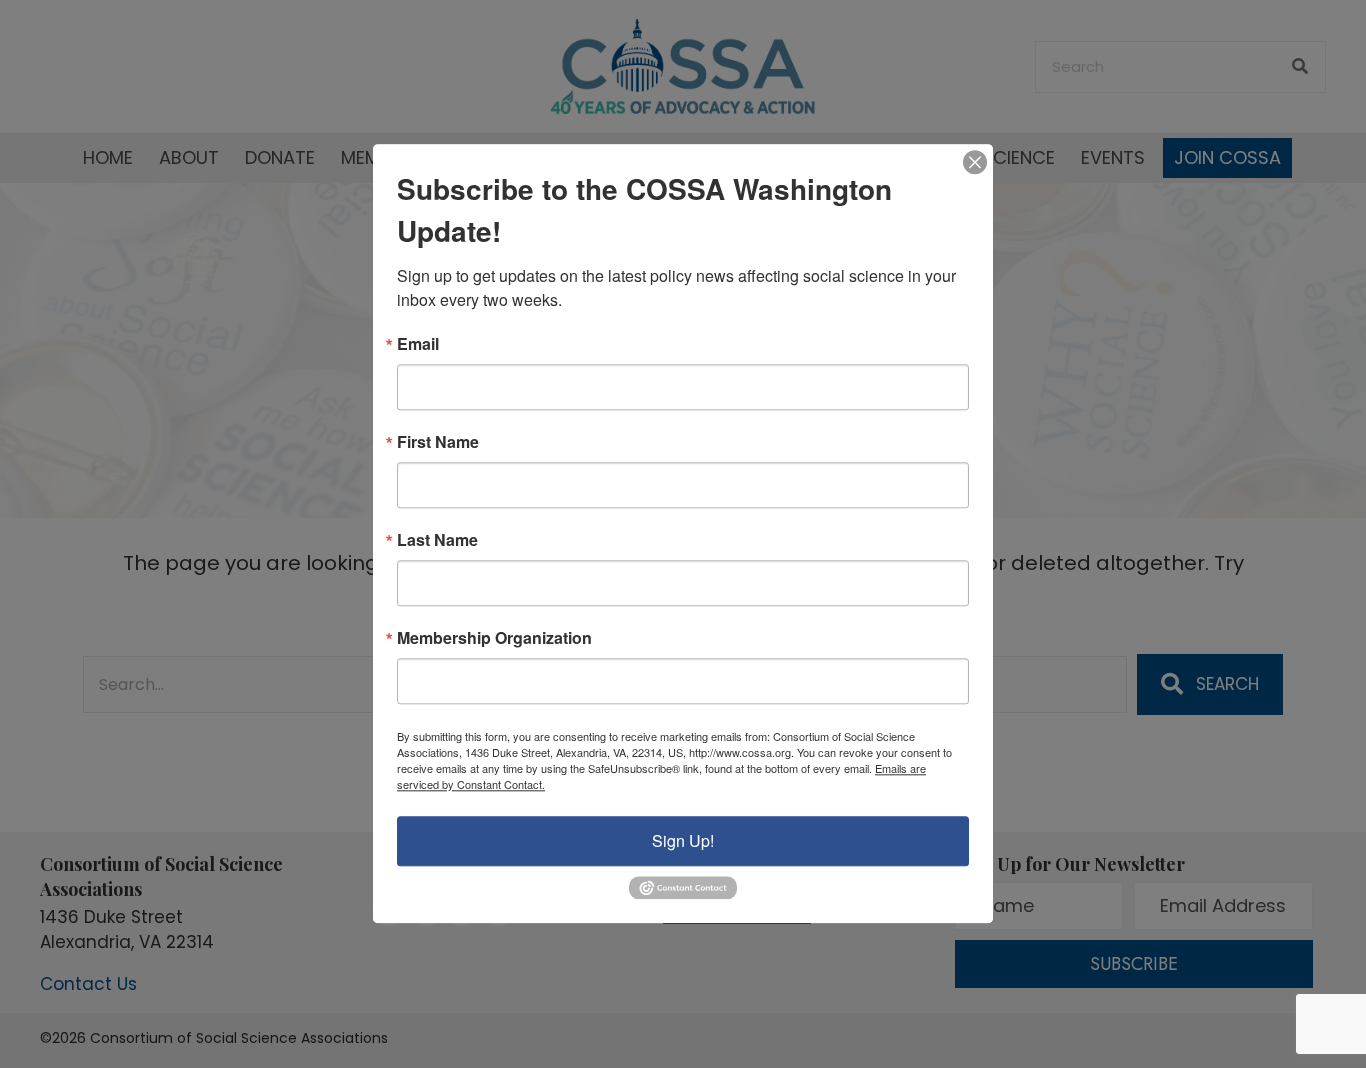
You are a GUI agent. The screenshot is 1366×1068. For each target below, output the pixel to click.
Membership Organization (494, 638)
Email (418, 344)
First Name (438, 442)
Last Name (437, 540)
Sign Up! (683, 840)
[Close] (975, 162)
